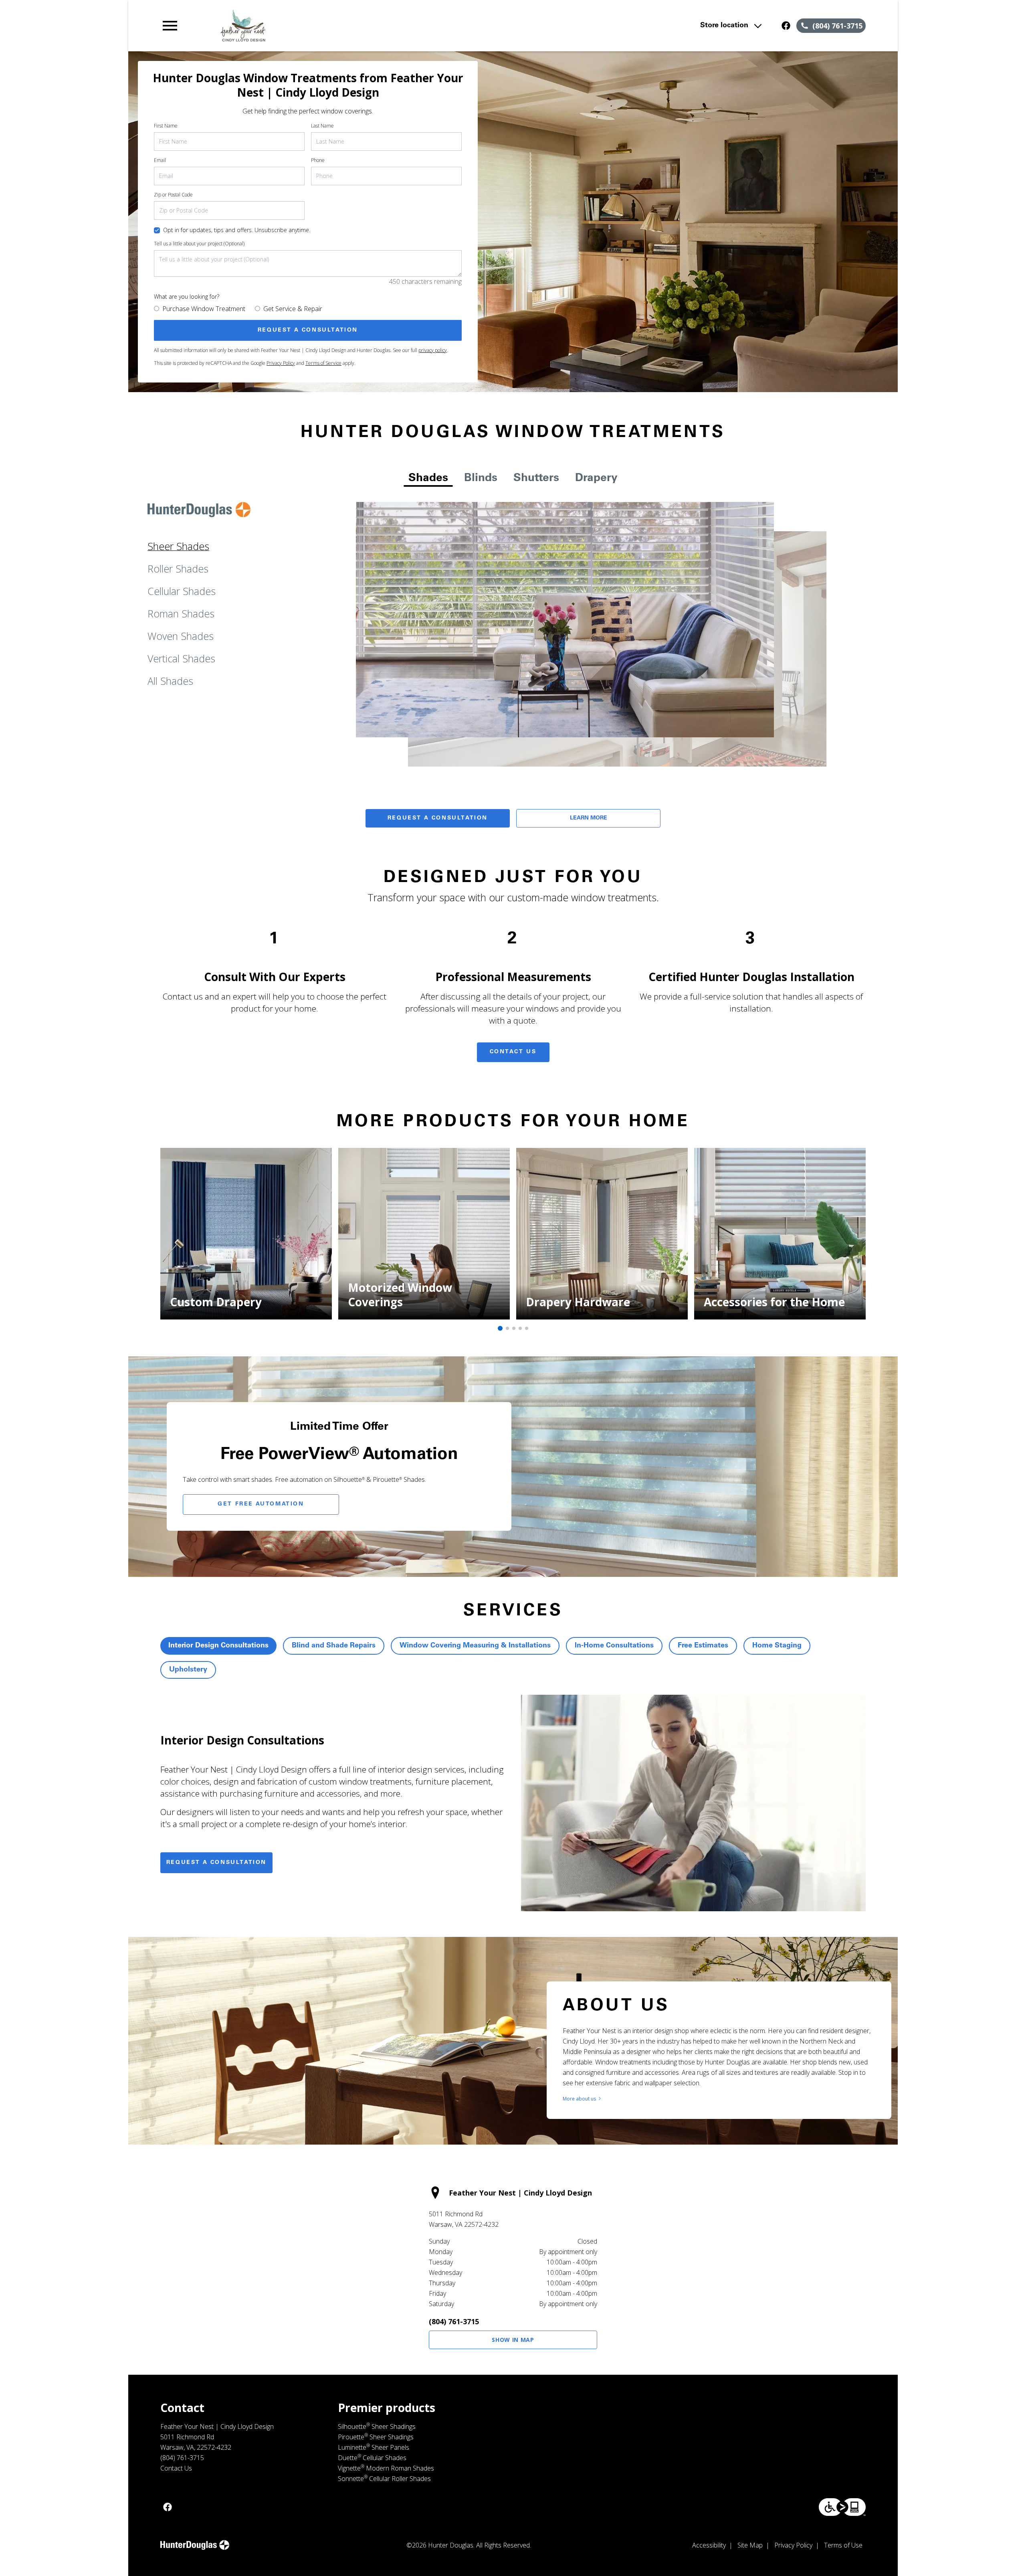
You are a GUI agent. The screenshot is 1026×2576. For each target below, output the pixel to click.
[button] (170, 26)
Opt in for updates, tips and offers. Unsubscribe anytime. (237, 230)
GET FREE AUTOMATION (261, 1504)
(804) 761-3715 (454, 2321)
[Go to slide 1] (500, 1328)
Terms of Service (323, 363)
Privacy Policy (281, 363)
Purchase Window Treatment (204, 309)
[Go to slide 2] (507, 1328)
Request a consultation (216, 1863)
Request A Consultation (438, 818)
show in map (513, 2340)
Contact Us (513, 1052)
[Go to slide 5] (527, 1328)
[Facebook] (786, 26)
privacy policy (433, 350)
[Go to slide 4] (520, 1328)
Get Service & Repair (293, 309)
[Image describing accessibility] (842, 2507)
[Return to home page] (326, 26)
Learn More (589, 818)
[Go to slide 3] (514, 1328)
